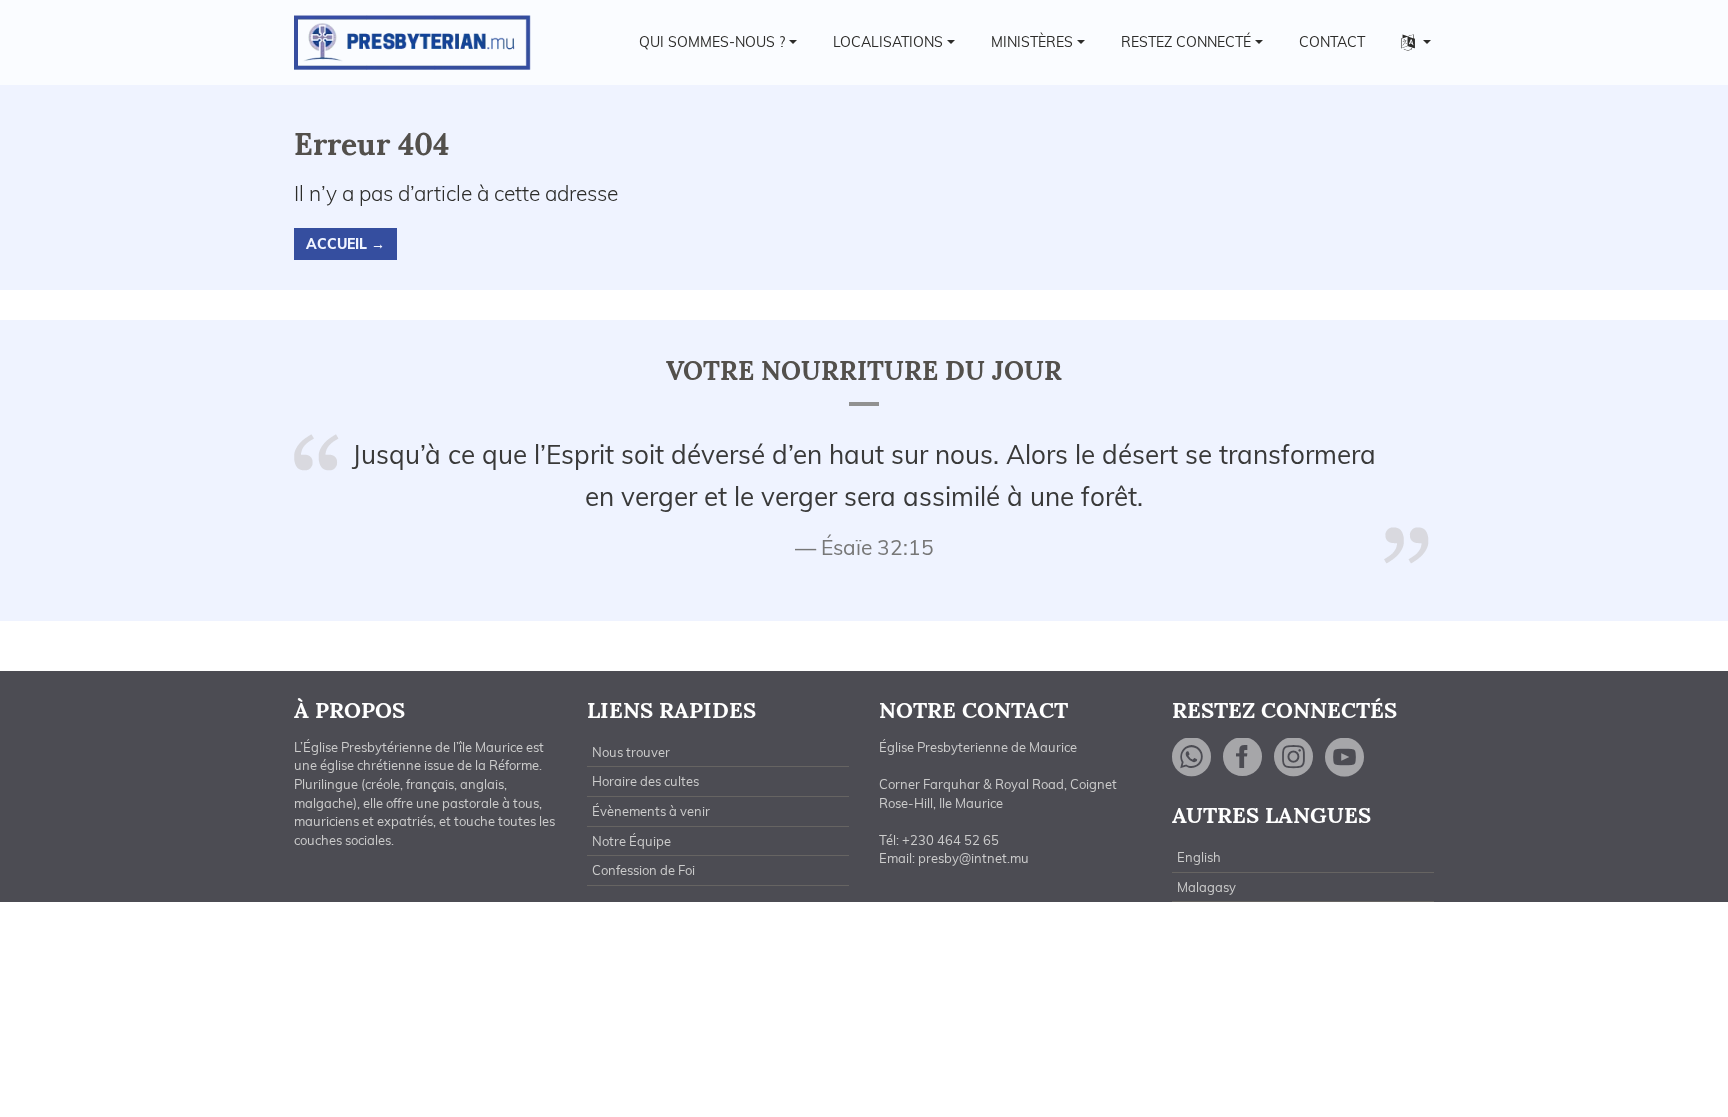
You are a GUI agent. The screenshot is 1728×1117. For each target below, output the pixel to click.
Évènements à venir (651, 811)
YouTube (1345, 757)
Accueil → (345, 244)
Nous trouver (631, 752)
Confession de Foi (643, 870)
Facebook (1243, 757)
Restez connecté (1186, 42)
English (1199, 857)
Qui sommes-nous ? (712, 42)
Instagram (1294, 757)
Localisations (888, 42)
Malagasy (1206, 887)
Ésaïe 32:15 (877, 547)
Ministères (1032, 42)
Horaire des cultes (645, 781)
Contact (1332, 42)
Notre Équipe (631, 841)
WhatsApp (1192, 757)
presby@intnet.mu (973, 858)
